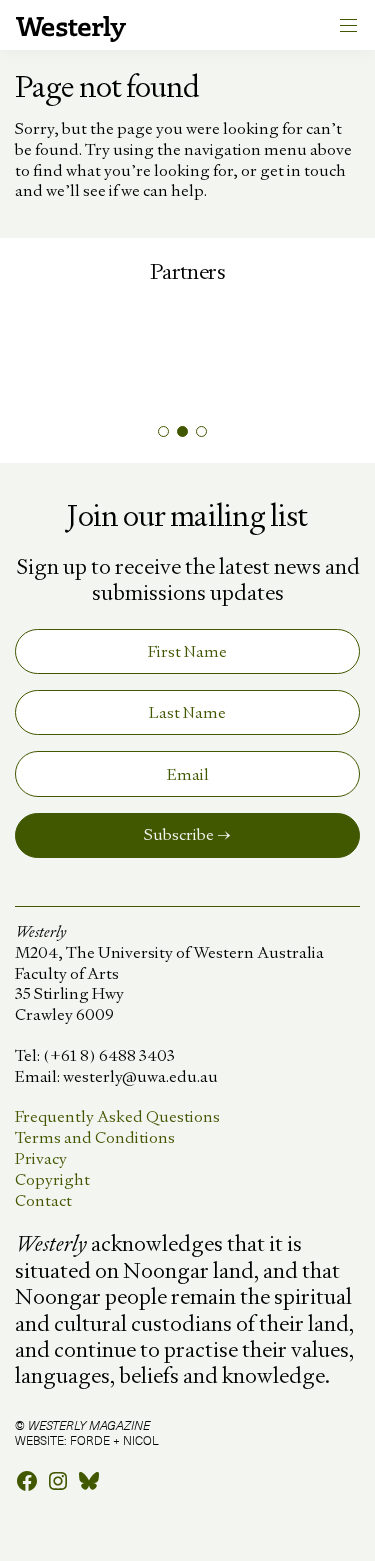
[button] (163, 431)
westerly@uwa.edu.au (140, 1076)
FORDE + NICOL (114, 1440)
